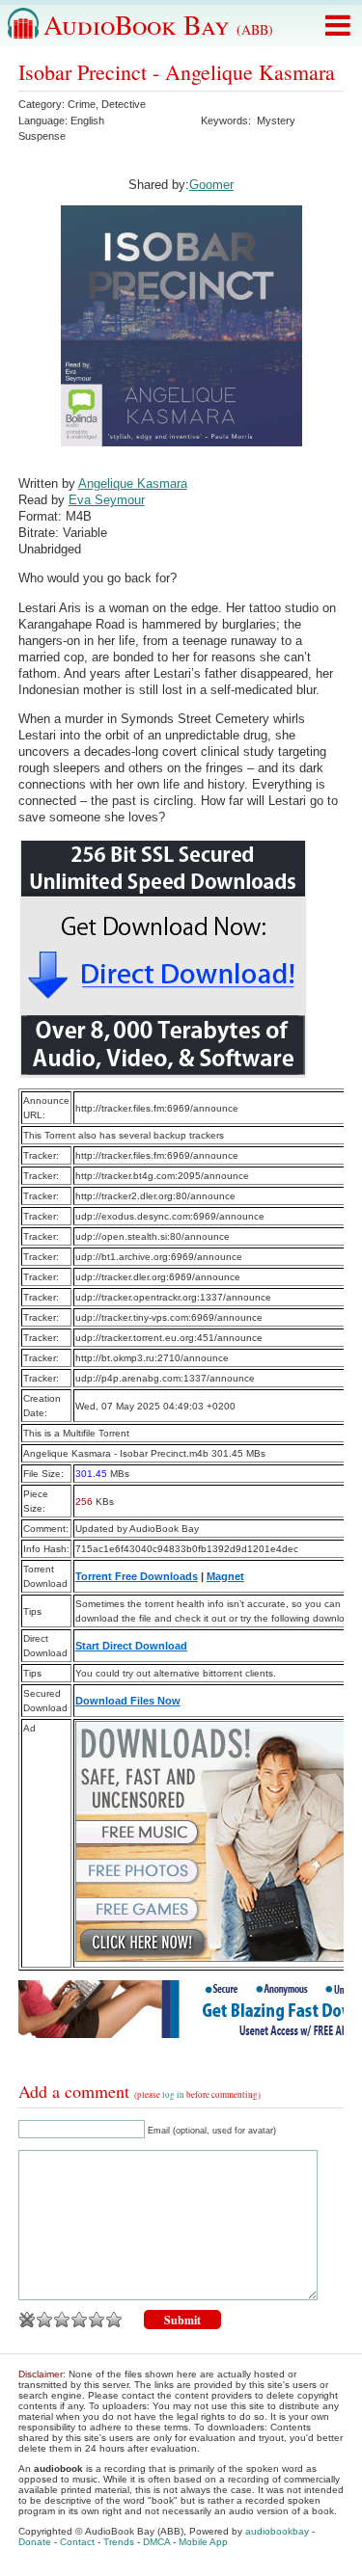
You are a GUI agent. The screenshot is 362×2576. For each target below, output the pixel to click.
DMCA (156, 2542)
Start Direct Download (131, 1646)
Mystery (276, 121)
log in (173, 2095)
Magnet (225, 1576)
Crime (82, 104)
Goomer (211, 185)
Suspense (42, 136)
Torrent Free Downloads (137, 1576)
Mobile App (203, 2542)
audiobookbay (277, 2531)
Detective (124, 104)
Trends (119, 2542)
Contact (77, 2542)
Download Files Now (128, 1701)
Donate (35, 2542)
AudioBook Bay (158, 24)
